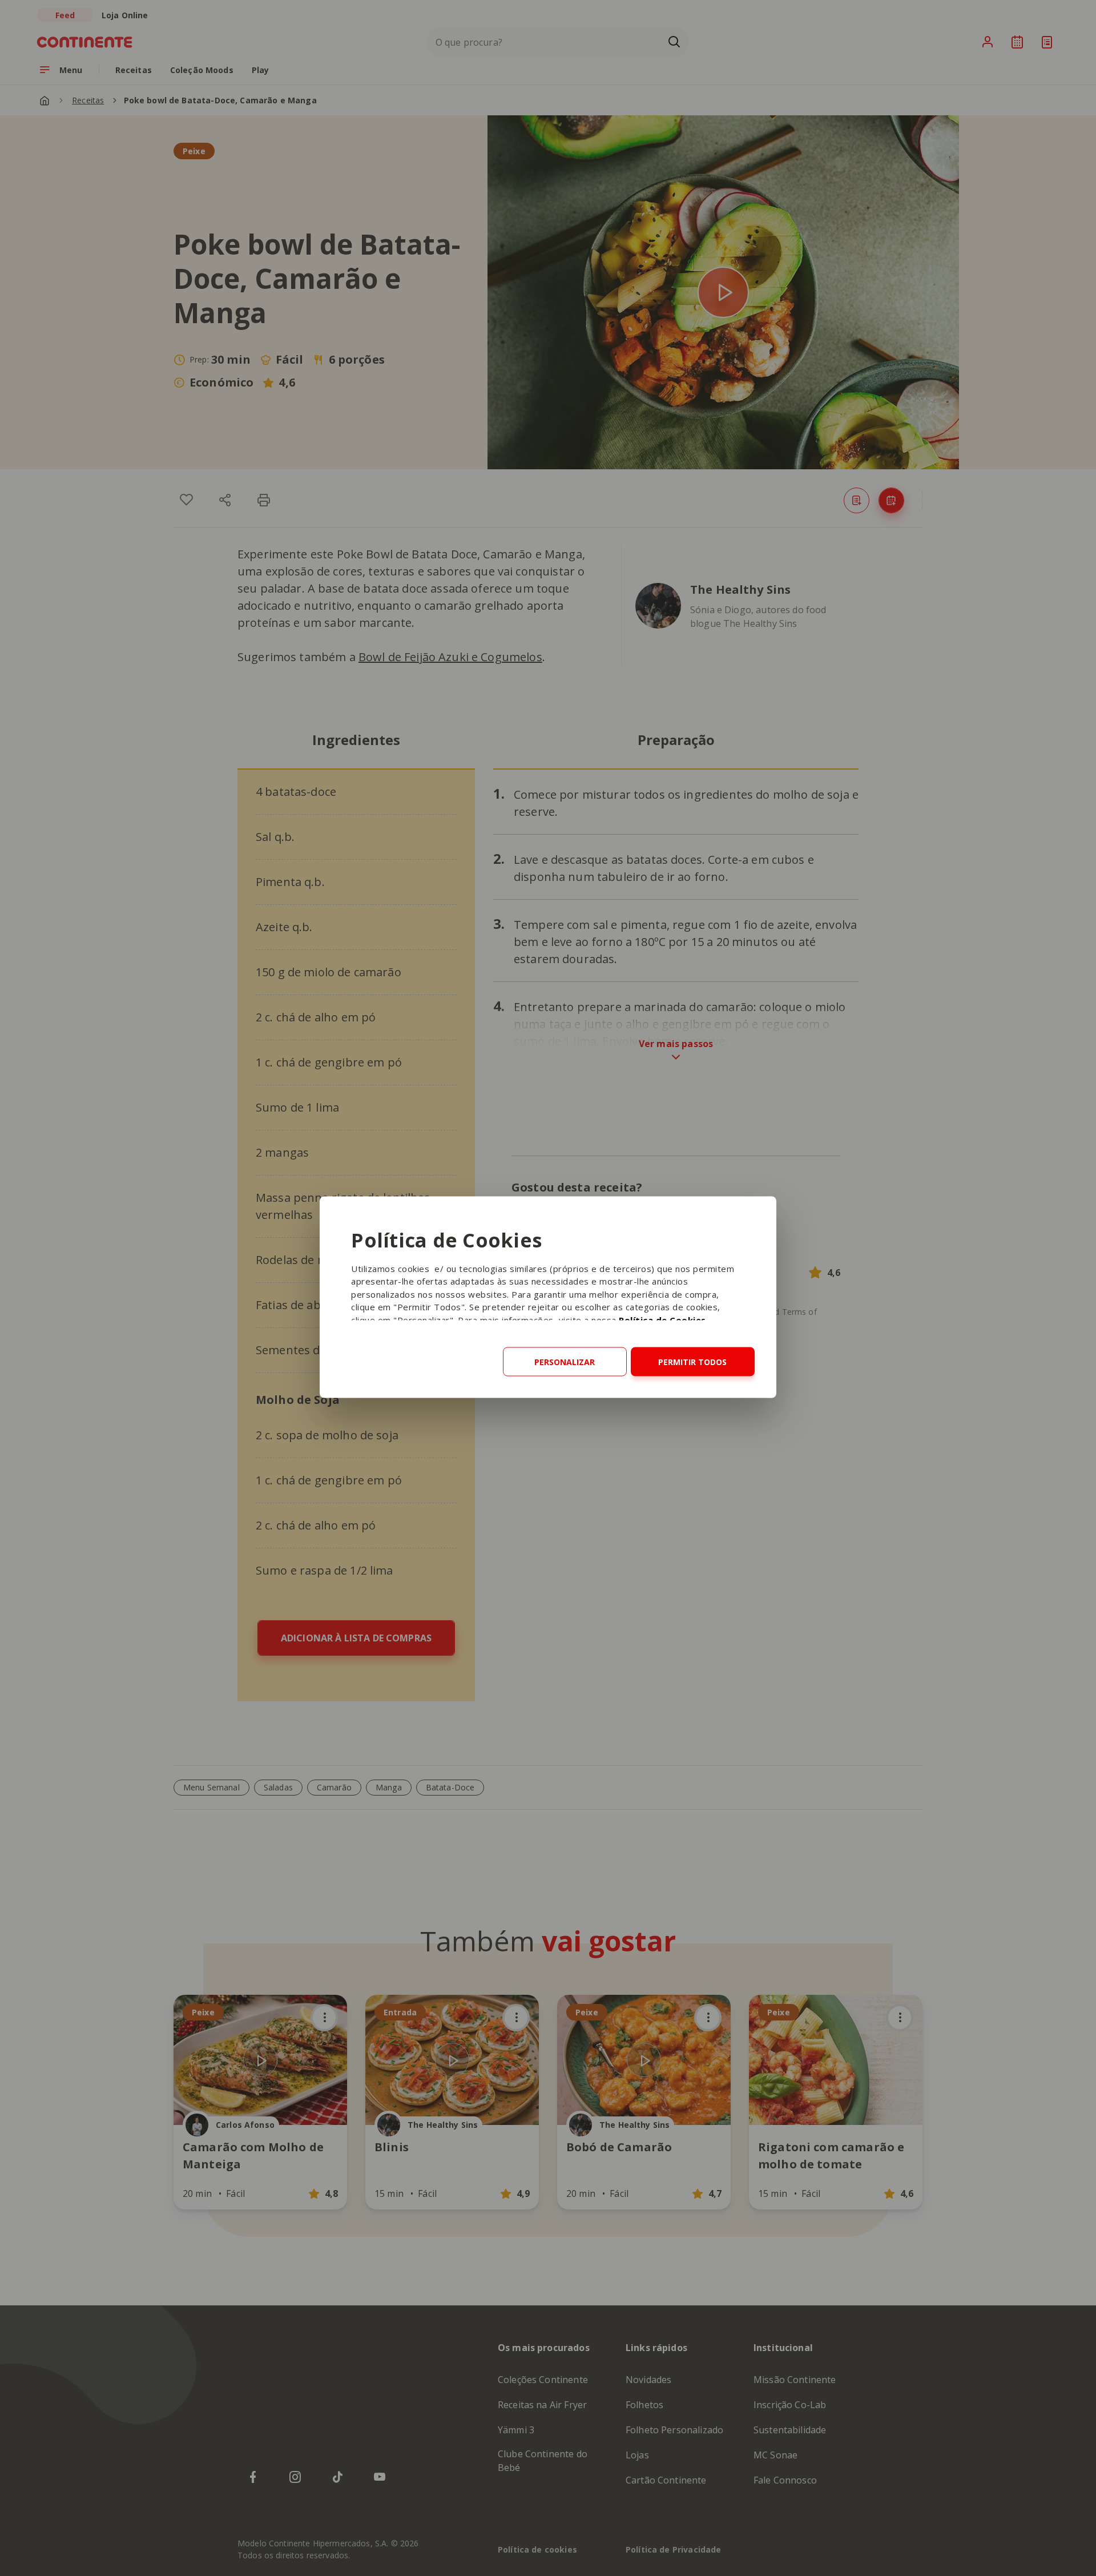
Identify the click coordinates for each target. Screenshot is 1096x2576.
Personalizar (565, 1361)
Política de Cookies (662, 1319)
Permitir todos (692, 1361)
